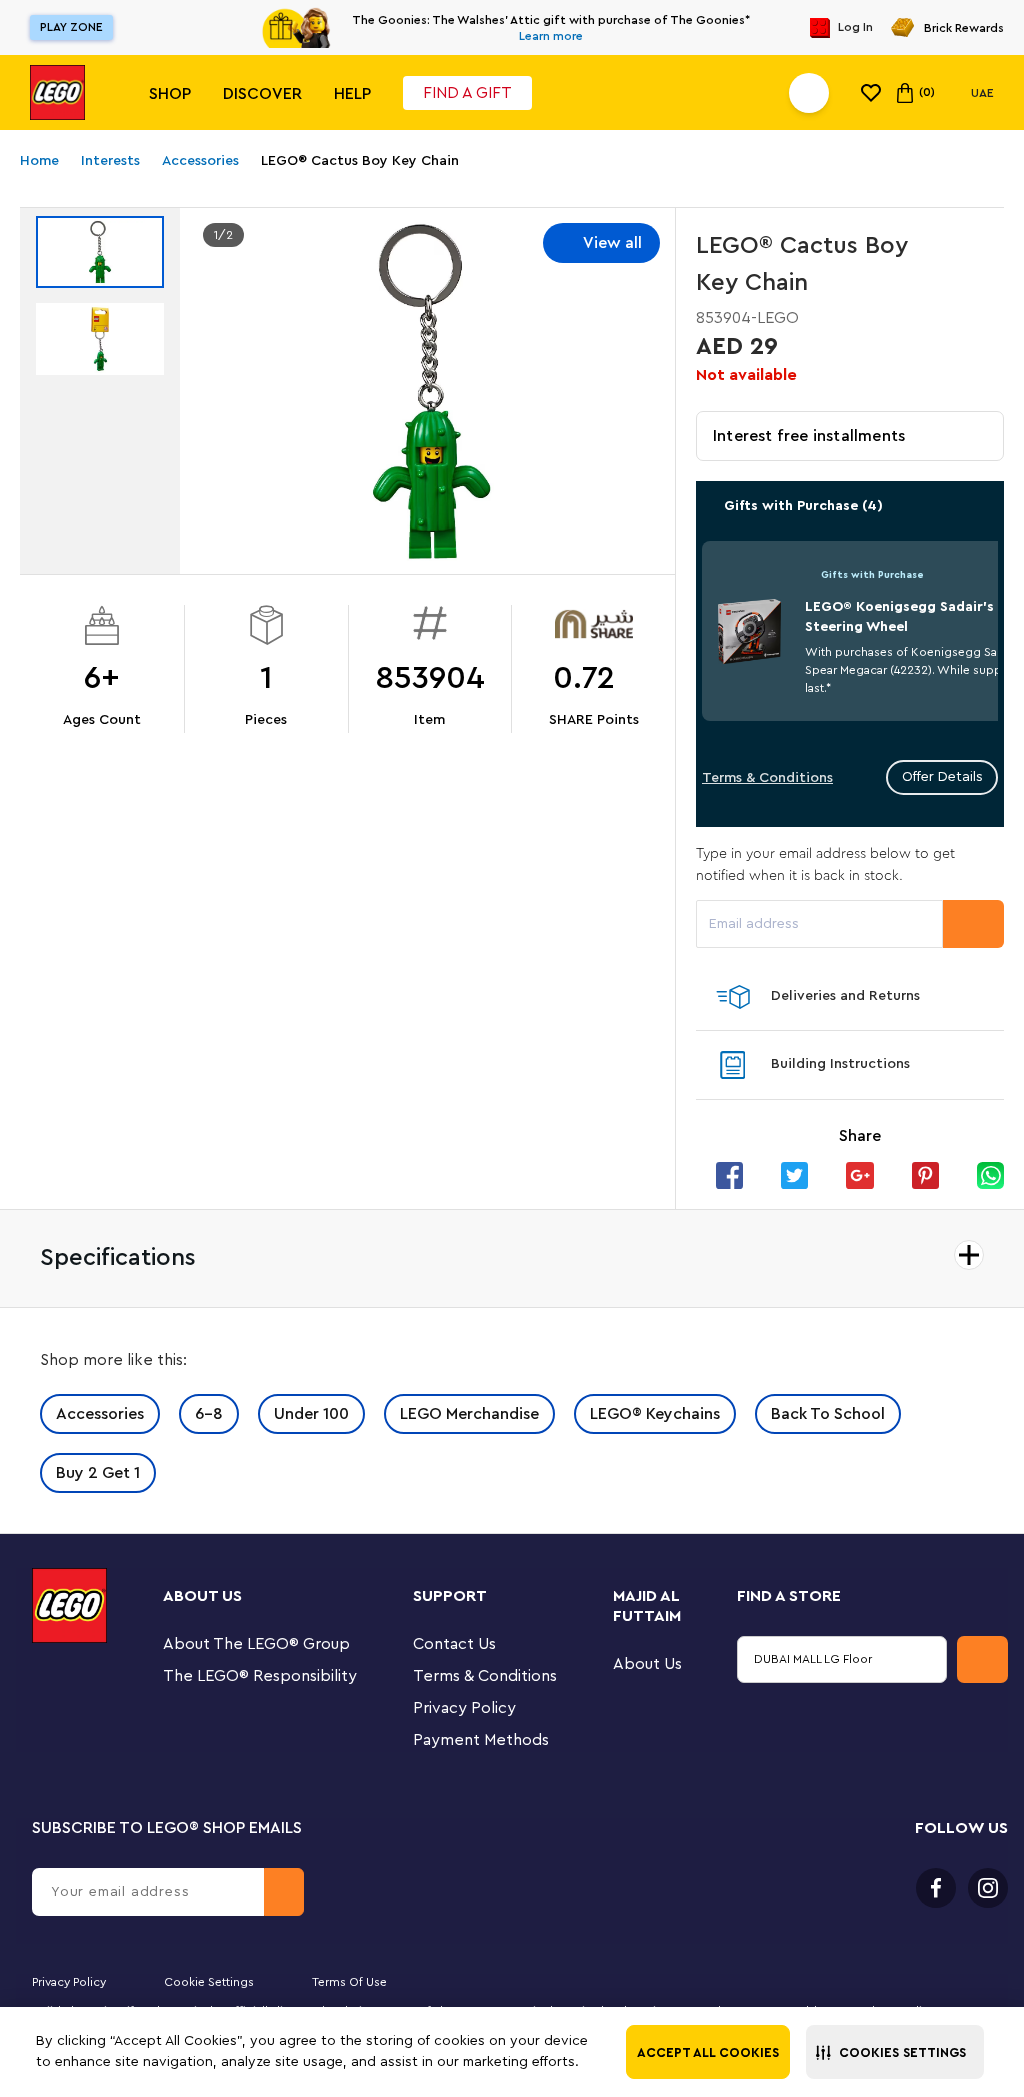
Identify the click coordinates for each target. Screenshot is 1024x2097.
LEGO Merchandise (469, 1414)
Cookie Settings (209, 1982)
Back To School (828, 1414)
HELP (352, 94)
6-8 (209, 1414)
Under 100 (311, 1414)
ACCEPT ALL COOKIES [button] (708, 2052)
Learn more (551, 36)
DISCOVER (262, 94)
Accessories (100, 1414)
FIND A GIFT (467, 93)
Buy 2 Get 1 (98, 1473)
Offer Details (942, 777)
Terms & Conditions (767, 778)
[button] (895, 2052)
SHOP (170, 94)
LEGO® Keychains (655, 1414)
